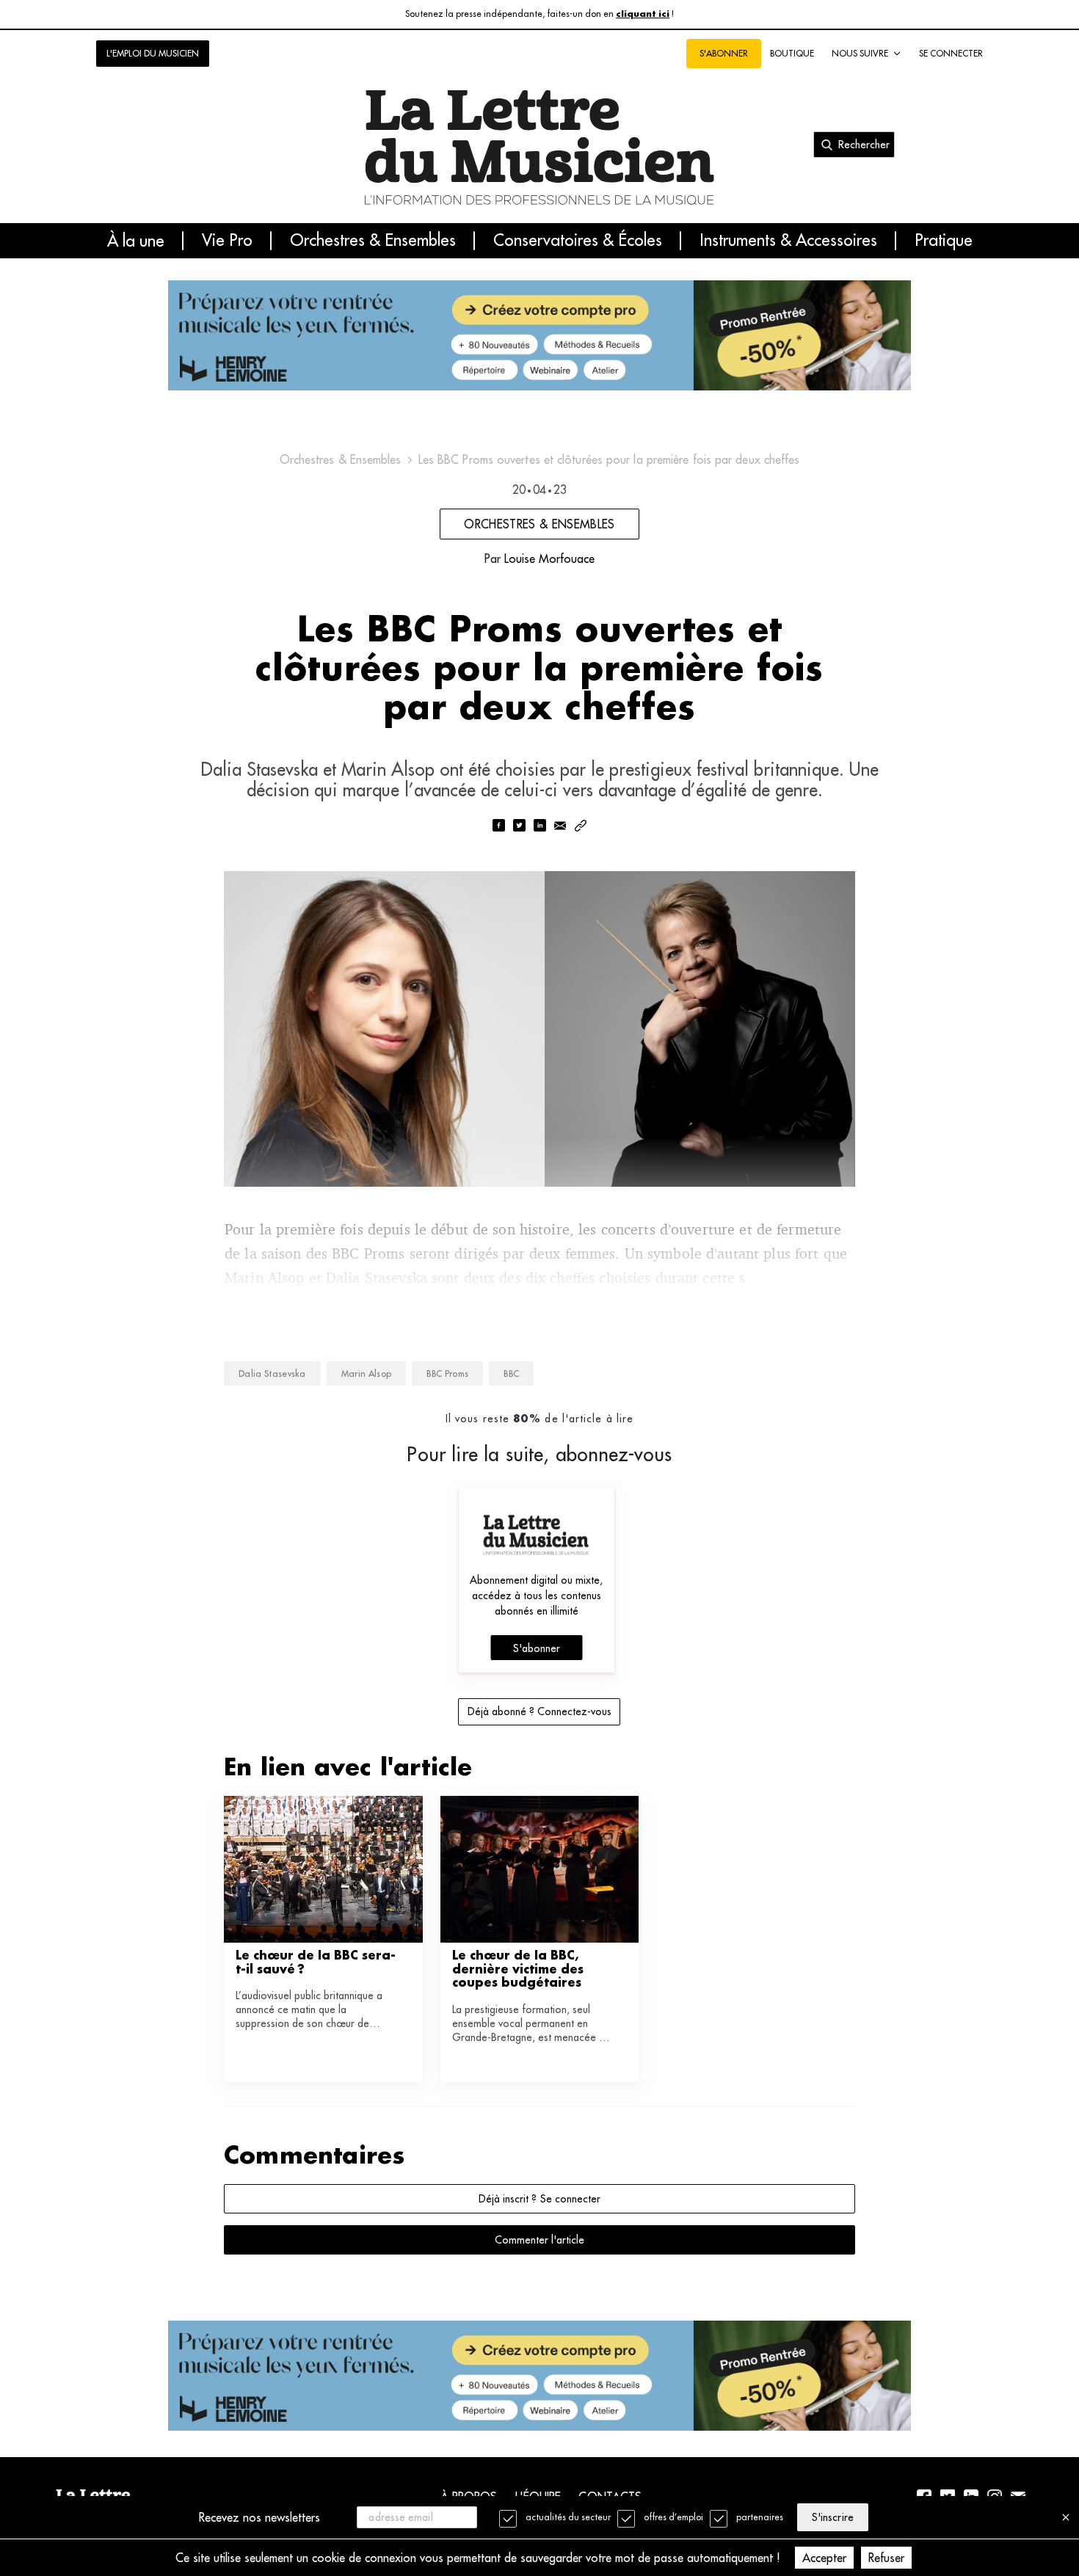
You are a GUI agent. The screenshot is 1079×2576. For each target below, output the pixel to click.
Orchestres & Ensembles (373, 241)
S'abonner (537, 1648)
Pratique (944, 241)
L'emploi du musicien (153, 53)
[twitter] (519, 827)
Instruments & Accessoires (788, 241)
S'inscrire (832, 2517)
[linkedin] (539, 827)
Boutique (792, 53)
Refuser (886, 2558)
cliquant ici (643, 14)
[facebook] (498, 827)
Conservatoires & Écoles (578, 241)
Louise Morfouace (549, 559)
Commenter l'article (539, 2240)
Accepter (824, 2558)
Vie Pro (227, 241)
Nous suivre (860, 53)
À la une (136, 241)
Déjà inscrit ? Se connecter (539, 2199)
